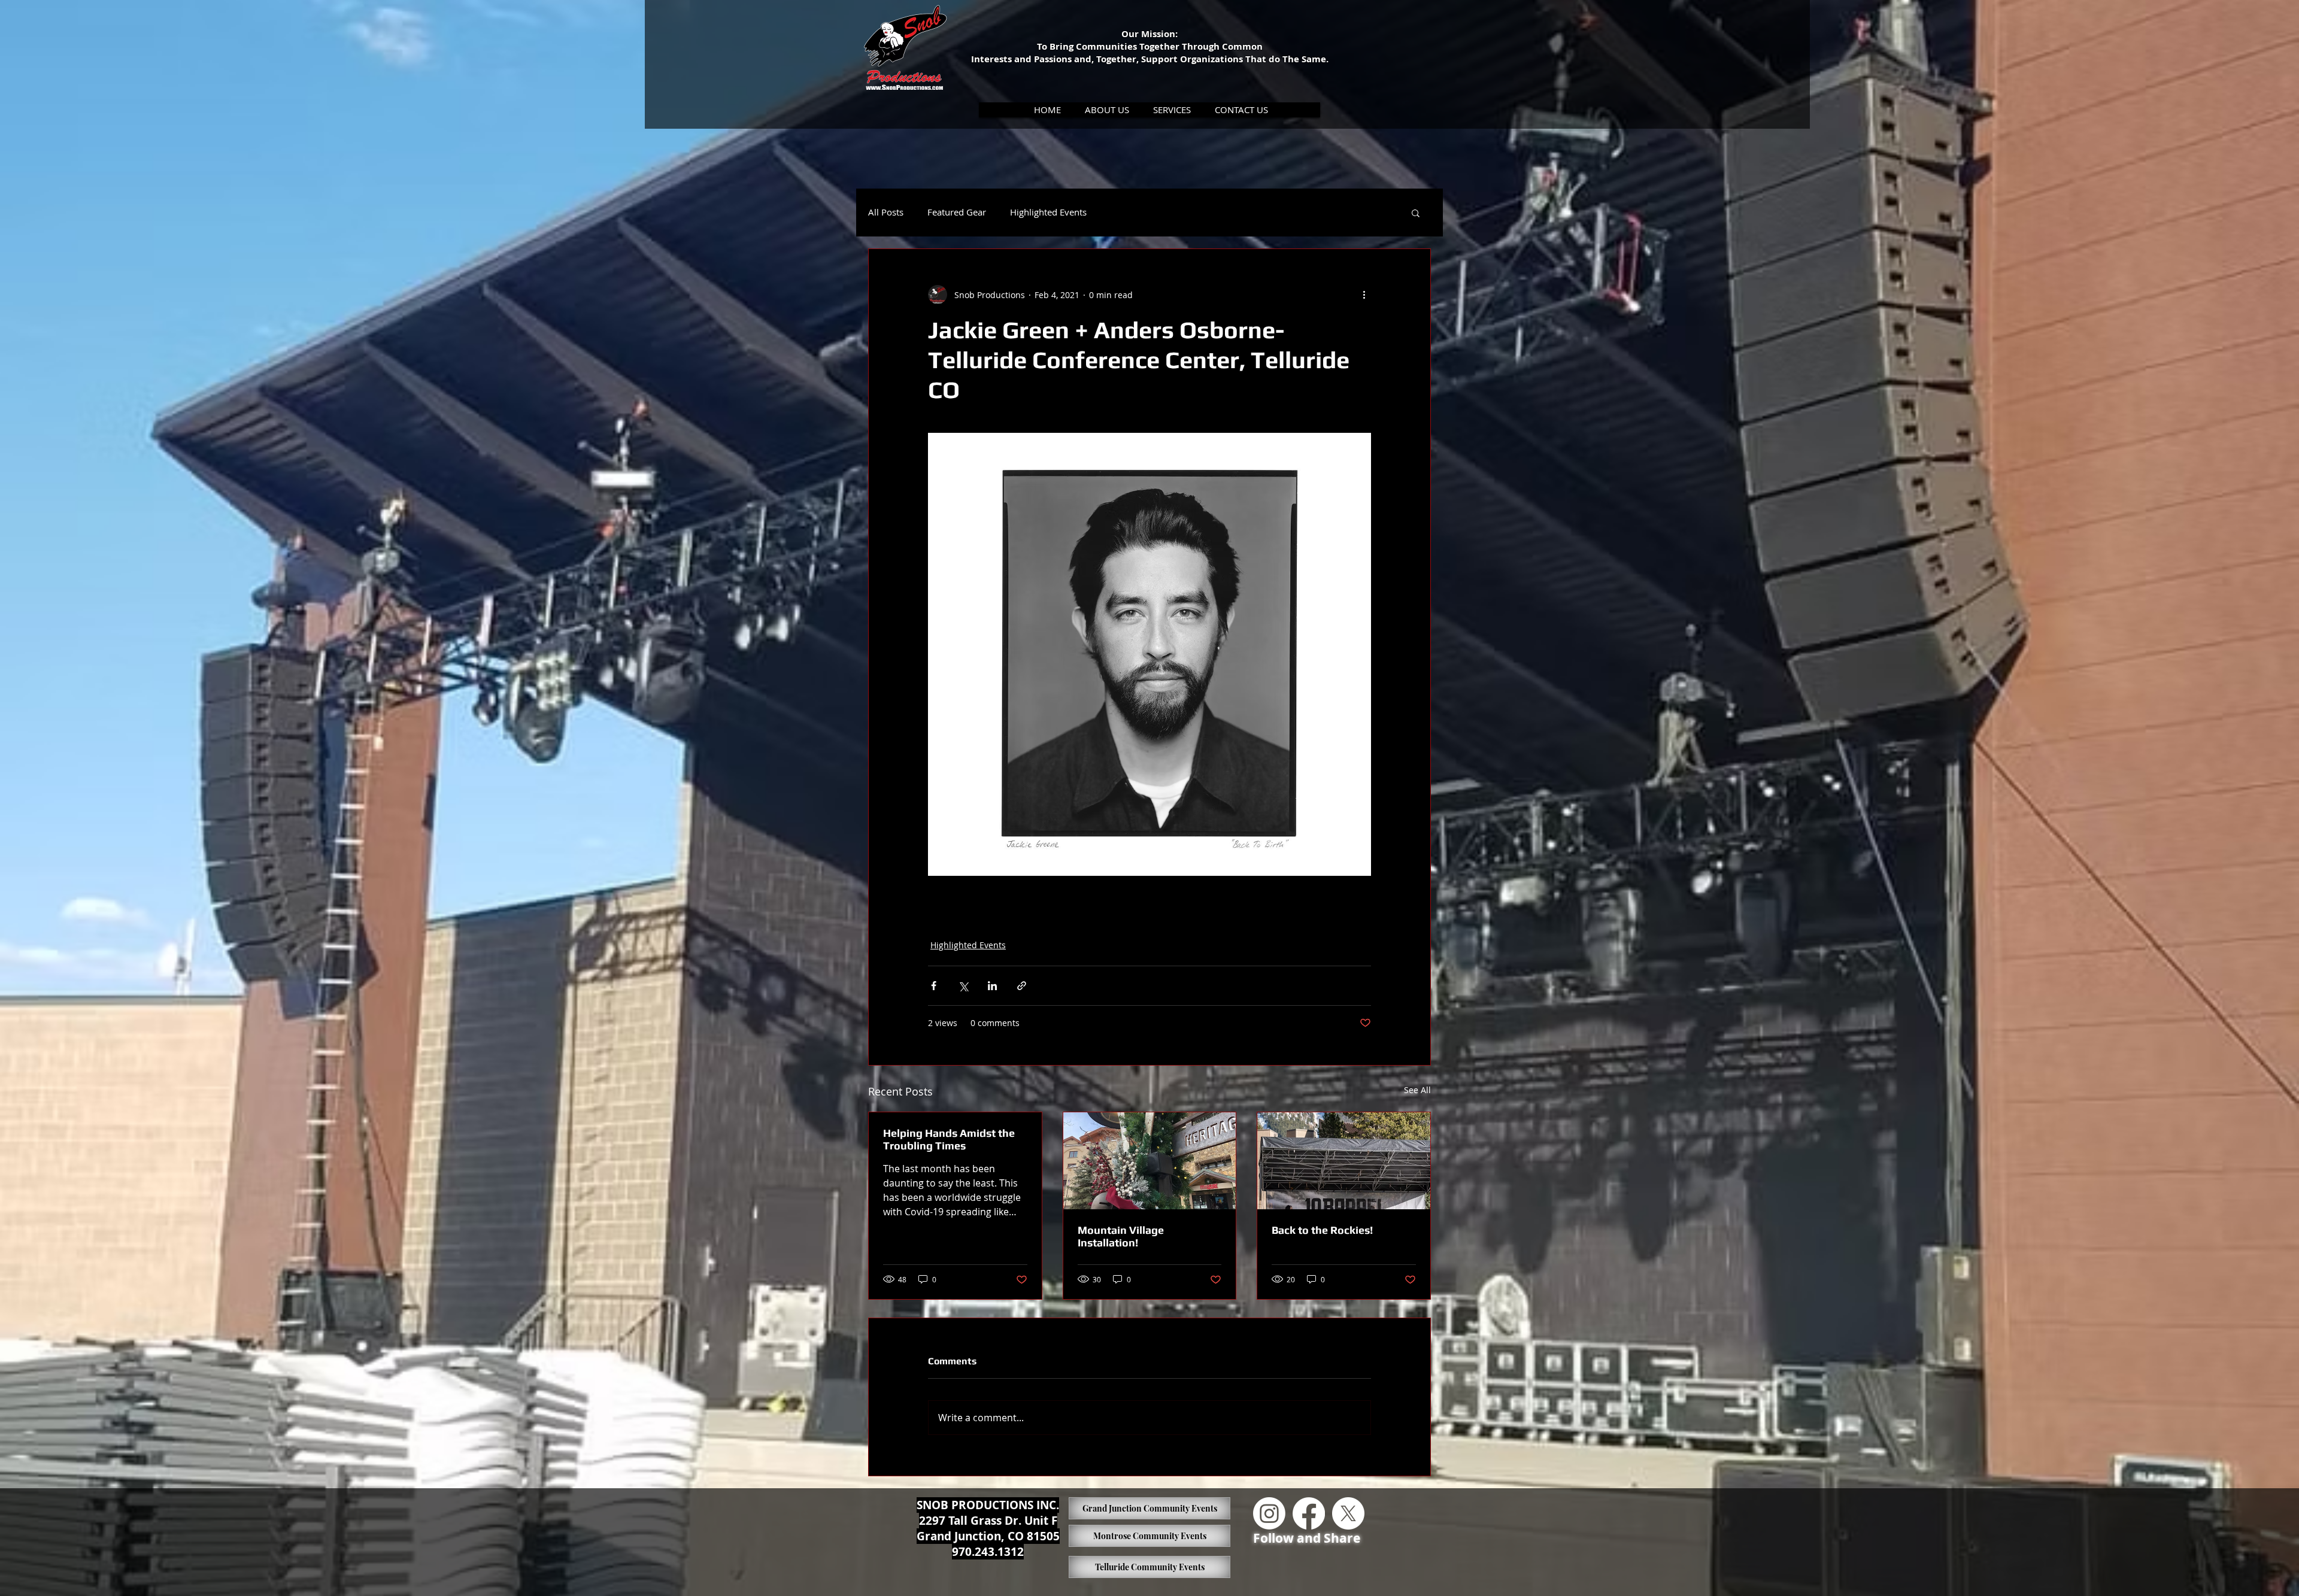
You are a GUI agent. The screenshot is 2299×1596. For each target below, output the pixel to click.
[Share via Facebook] (934, 986)
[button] (1107, 110)
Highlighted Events (1048, 212)
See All (1417, 1090)
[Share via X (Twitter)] (963, 986)
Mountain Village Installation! (1121, 1236)
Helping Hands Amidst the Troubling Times (949, 1139)
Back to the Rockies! (1322, 1230)
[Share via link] (1022, 986)
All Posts (886, 212)
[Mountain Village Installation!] (1150, 1161)
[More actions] (1364, 295)
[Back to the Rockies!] (1344, 1161)
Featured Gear (957, 212)
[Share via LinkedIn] (992, 986)
